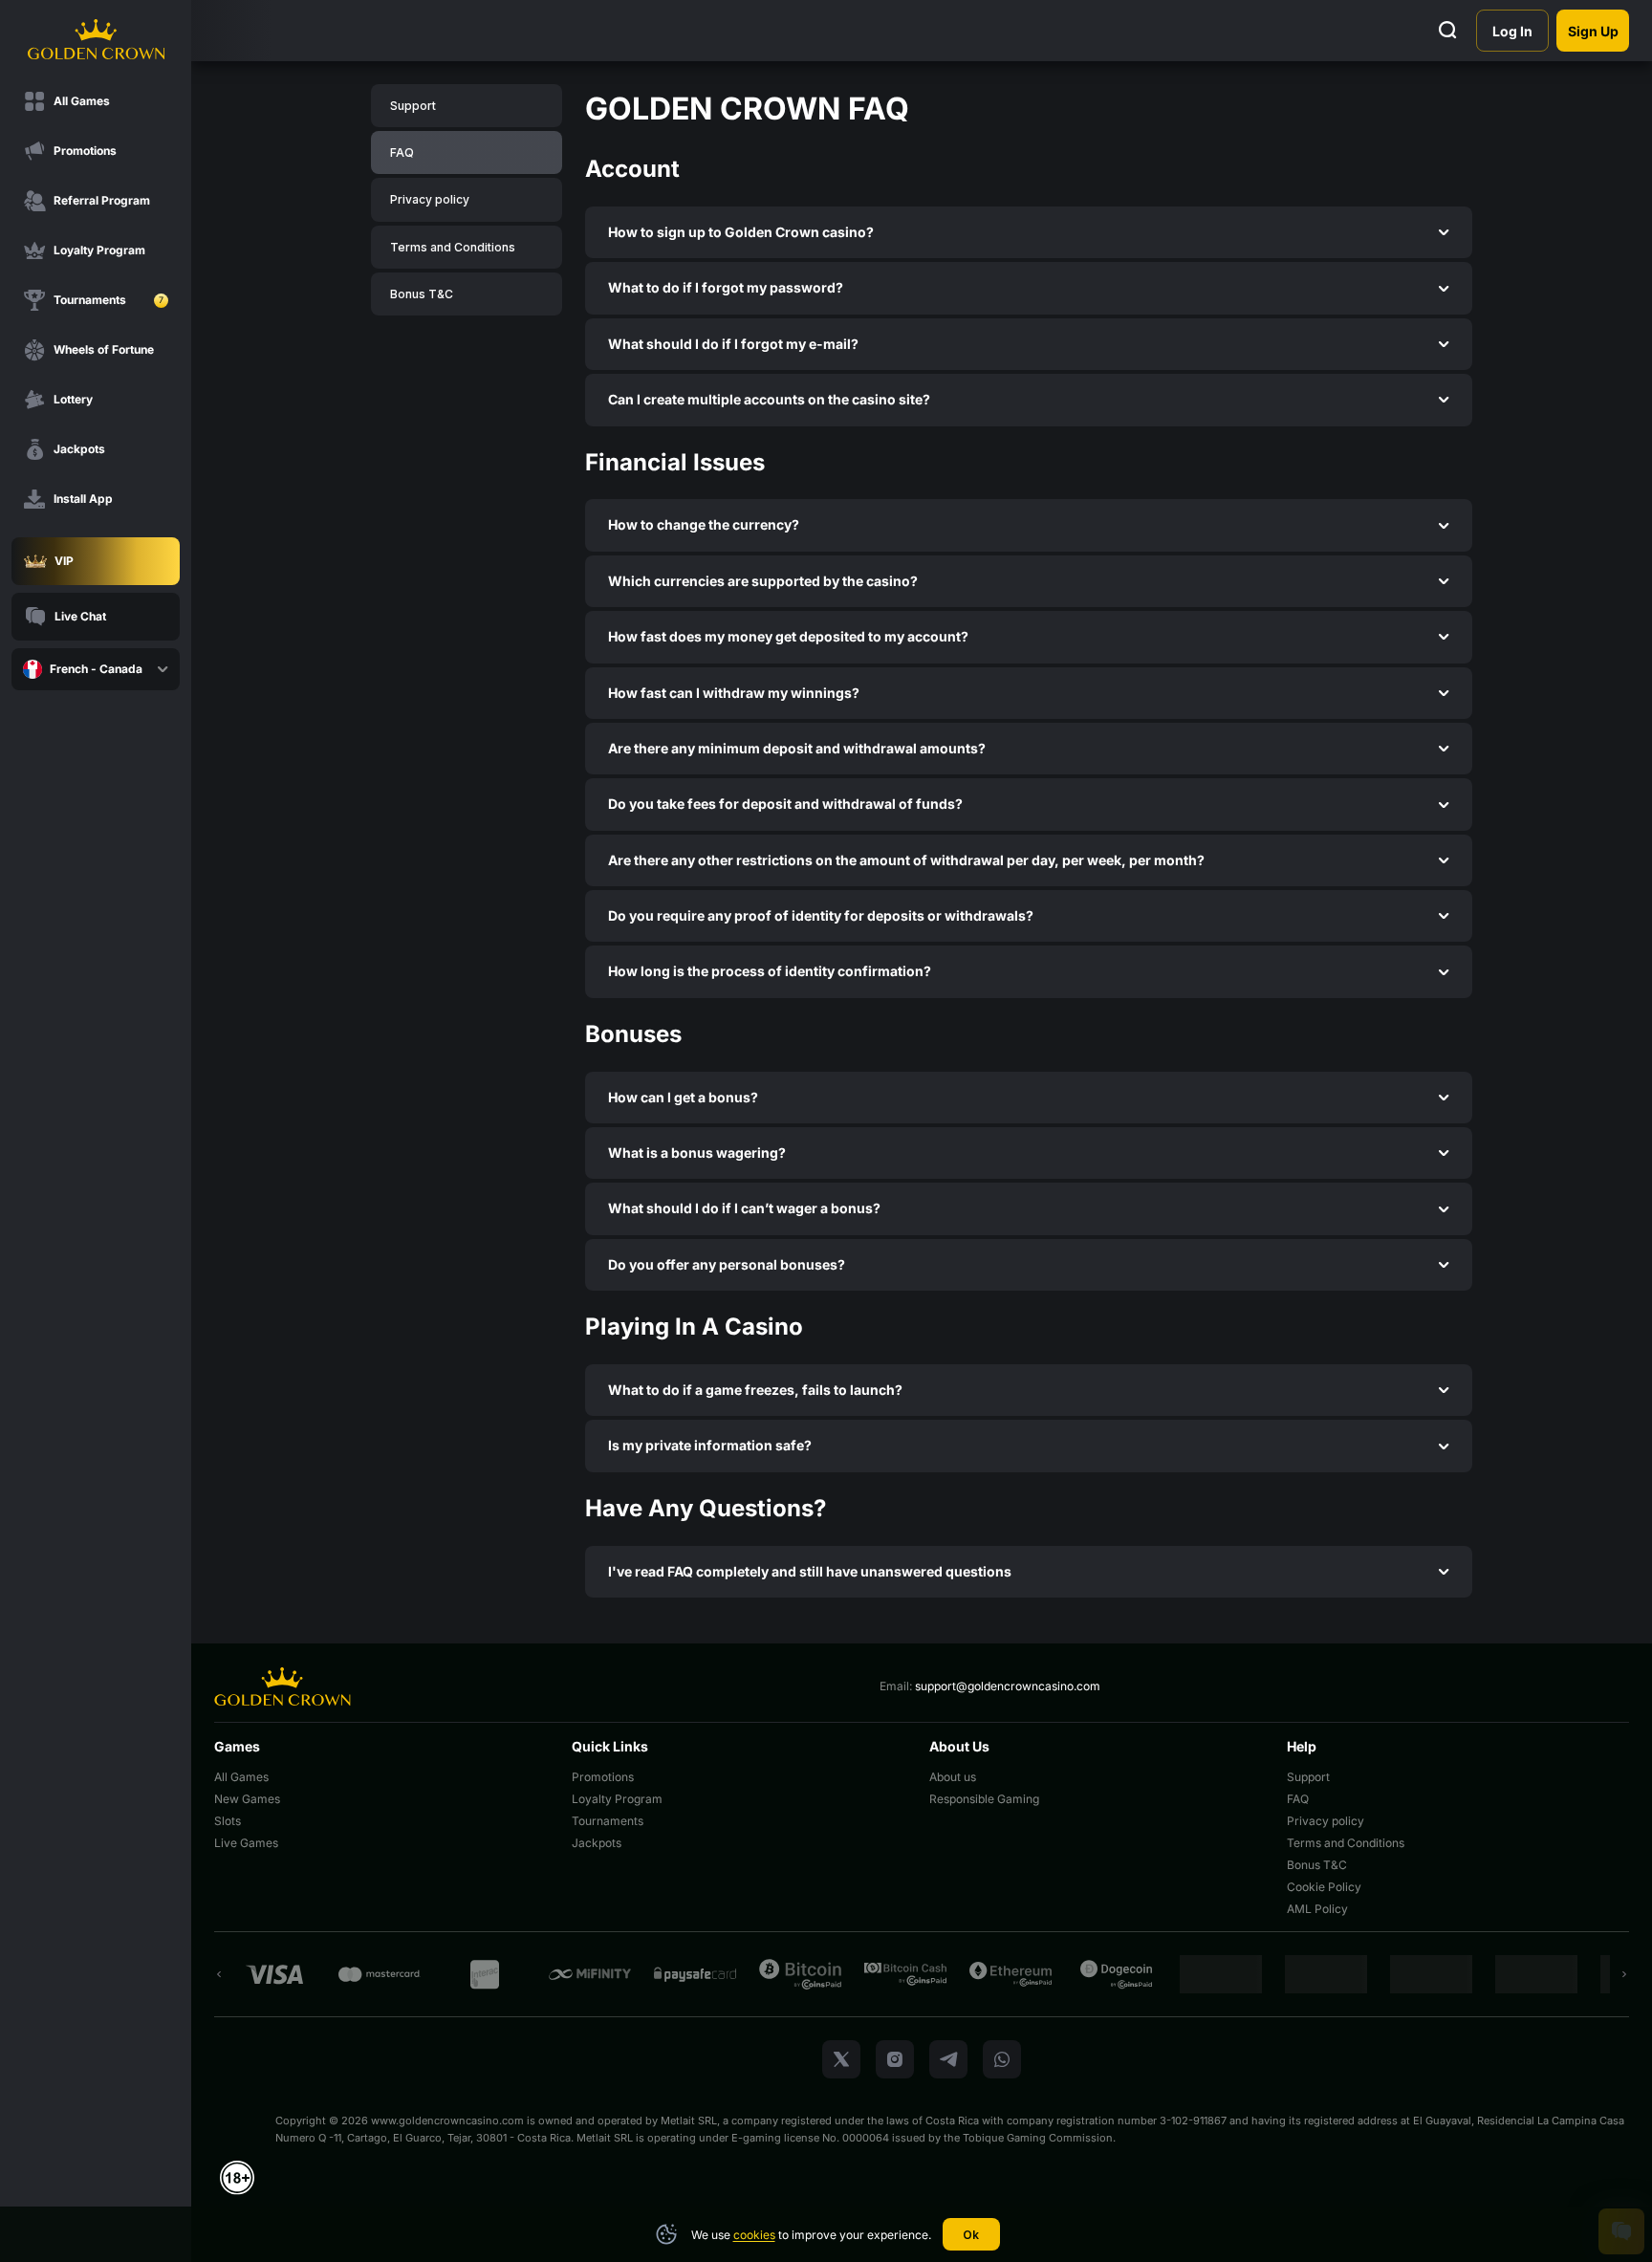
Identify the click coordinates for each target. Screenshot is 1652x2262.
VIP (64, 561)
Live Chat (80, 616)
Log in (1512, 31)
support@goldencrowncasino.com (1008, 1686)
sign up (1593, 31)
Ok (971, 2235)
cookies (754, 2235)
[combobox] (96, 669)
